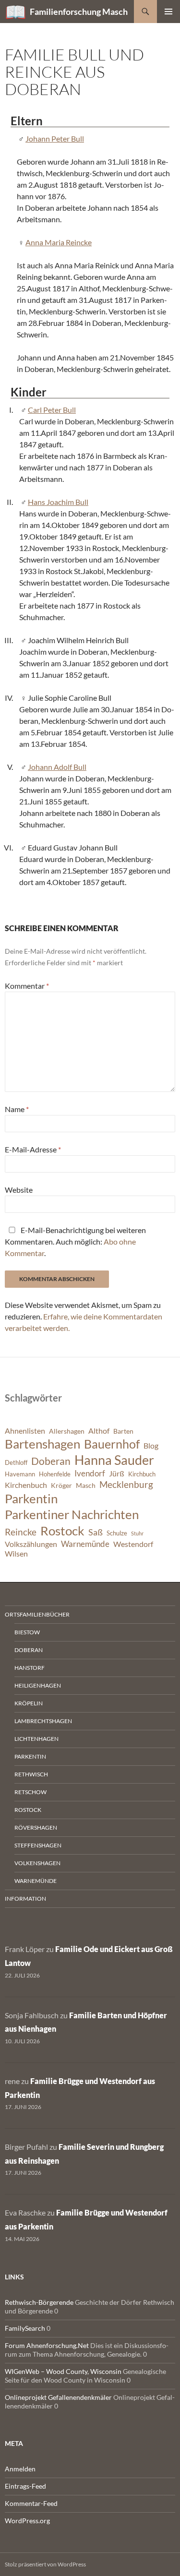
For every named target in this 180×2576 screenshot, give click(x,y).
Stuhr (137, 1533)
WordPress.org (27, 2521)
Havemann (20, 1474)
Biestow (27, 1632)
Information (25, 1899)
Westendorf (133, 1544)
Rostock (62, 1531)
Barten (123, 1431)
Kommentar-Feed (31, 2503)
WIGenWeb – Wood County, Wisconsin (63, 2371)
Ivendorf (90, 1473)
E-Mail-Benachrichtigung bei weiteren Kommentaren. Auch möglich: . (75, 1241)
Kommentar (27, 986)
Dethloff (16, 1463)
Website (19, 1190)
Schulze (117, 1533)
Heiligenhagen (38, 1685)
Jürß (117, 1474)
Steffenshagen (38, 1845)
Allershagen (67, 1431)
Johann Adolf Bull (57, 767)
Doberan (51, 1461)
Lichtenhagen (36, 1739)
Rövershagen (36, 1827)
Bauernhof (112, 1444)
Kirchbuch (142, 1474)
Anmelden (20, 2469)
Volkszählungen (31, 1544)
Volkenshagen (37, 1863)
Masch (86, 1485)
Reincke (21, 1532)
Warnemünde (85, 1544)
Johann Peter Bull (55, 138)
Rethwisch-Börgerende (39, 2302)
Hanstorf (30, 1668)
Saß (96, 1532)
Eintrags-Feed (25, 2486)
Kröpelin (29, 1703)
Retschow (30, 1792)
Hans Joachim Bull (58, 502)
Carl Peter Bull (52, 410)
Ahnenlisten (25, 1431)
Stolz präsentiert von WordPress (45, 2564)
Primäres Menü (168, 12)
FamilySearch (25, 2328)
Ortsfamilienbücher (37, 1614)
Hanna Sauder (114, 1460)
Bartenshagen (42, 1444)
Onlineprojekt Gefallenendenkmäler (58, 2397)
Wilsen (16, 1554)
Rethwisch (31, 1774)
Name (17, 1109)
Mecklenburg (126, 1484)
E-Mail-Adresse (33, 1149)
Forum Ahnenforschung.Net (47, 2345)
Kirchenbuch (26, 1485)
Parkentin (31, 1498)
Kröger (61, 1485)
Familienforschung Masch (79, 12)
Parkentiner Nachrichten (72, 1514)
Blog (151, 1446)
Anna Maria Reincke (59, 242)
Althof (99, 1431)
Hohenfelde (55, 1474)
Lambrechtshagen (43, 1721)
